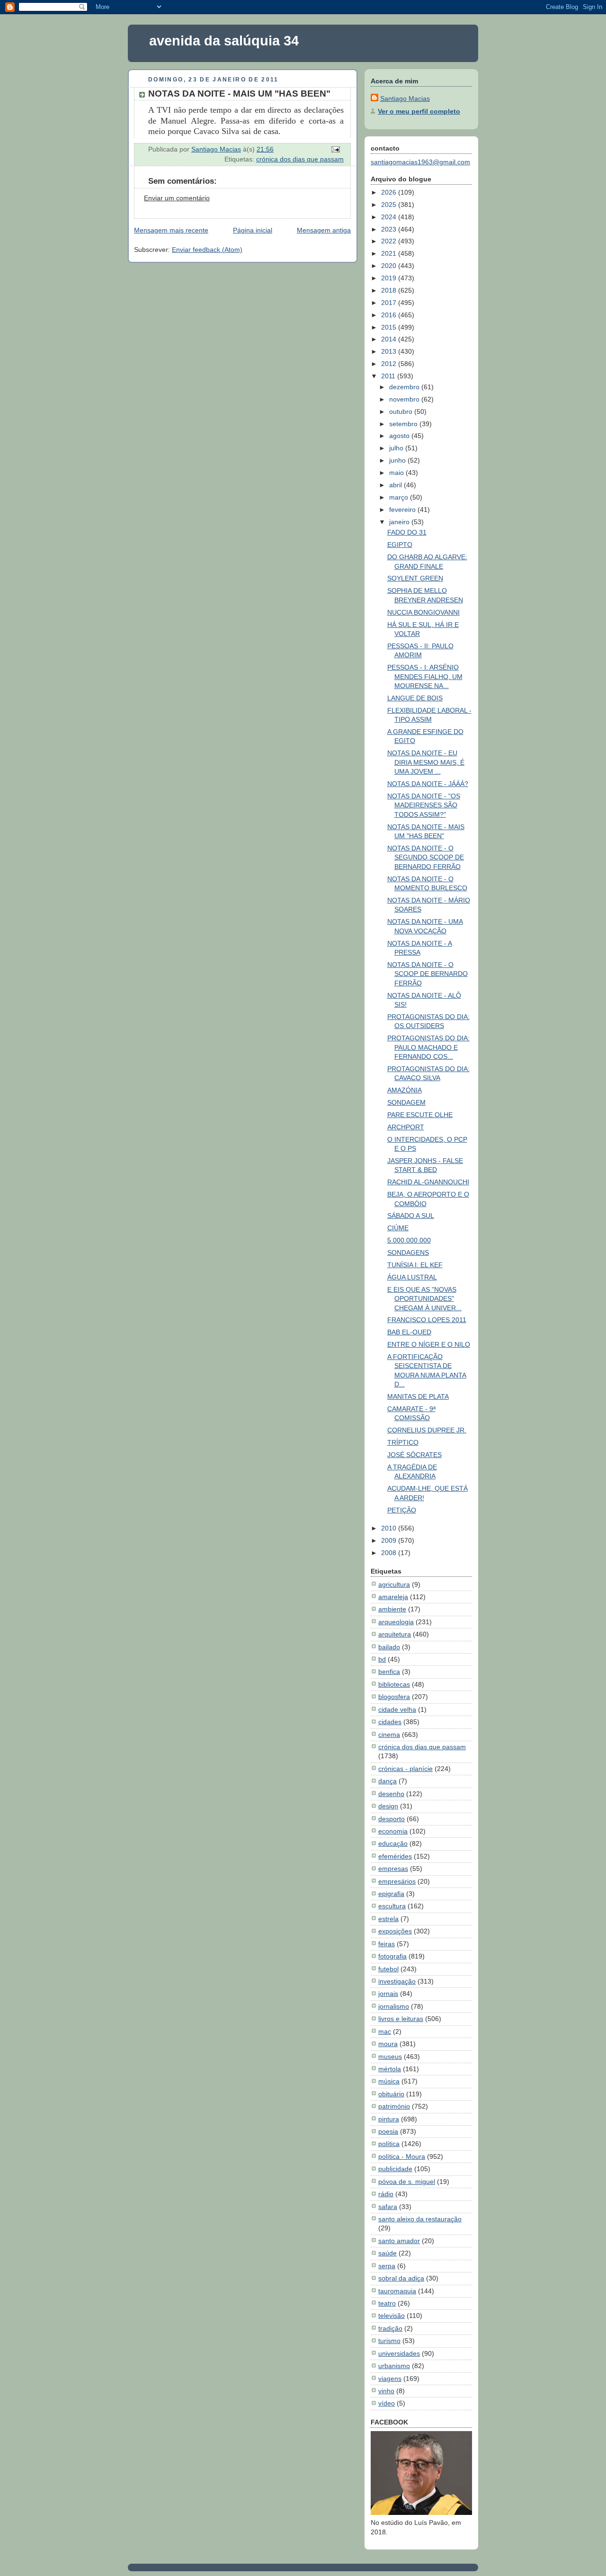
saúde (388, 2253)
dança (388, 1781)
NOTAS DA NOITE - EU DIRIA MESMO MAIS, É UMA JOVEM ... (426, 762)
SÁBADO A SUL (411, 1216)
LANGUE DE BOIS (415, 698)
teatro (387, 2303)
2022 (390, 241)
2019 (390, 278)
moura (388, 2044)
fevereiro (403, 510)
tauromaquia (397, 2291)
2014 (390, 339)
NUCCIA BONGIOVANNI (423, 612)
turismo (389, 2341)
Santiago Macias (405, 98)
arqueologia (396, 1622)
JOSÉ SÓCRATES (414, 1455)
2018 (390, 290)
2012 (390, 364)
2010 (390, 1528)
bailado (389, 1647)
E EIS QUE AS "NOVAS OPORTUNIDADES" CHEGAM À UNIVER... (424, 1299)
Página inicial (253, 230)
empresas (393, 1869)
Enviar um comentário (177, 198)
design (388, 1806)
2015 (390, 327)
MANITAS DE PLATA (418, 1396)
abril (397, 485)
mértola (390, 2069)
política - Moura (402, 2156)
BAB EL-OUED (409, 1332)
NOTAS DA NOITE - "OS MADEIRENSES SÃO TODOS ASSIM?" (424, 805)
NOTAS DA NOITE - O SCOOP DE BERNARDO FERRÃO (428, 974)
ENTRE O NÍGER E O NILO (429, 1344)
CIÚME (398, 1228)
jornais (388, 1994)
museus (390, 2057)
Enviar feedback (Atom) (207, 250)
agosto (400, 436)
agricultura (394, 1584)
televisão (392, 2316)
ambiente (392, 1609)
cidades (390, 1722)
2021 (390, 253)
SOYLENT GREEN (415, 578)
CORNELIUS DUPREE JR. (427, 1430)
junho (398, 460)
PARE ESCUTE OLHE (420, 1115)
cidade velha (397, 1709)
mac (385, 2031)
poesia (388, 2131)
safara (388, 2207)
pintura (389, 2119)
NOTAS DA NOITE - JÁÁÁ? (428, 784)
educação (393, 1843)
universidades (399, 2353)
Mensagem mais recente (171, 230)
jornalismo (394, 2006)
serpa (387, 2266)
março (400, 497)
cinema (389, 1735)
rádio (386, 2194)
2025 (390, 205)
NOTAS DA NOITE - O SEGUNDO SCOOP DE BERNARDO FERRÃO (426, 857)
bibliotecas (394, 1684)
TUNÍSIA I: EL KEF (415, 1265)
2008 (390, 1553)
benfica (389, 1672)
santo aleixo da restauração (420, 2219)
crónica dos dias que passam (300, 159)
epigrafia (391, 1894)
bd (382, 1659)
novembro (405, 399)
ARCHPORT (406, 1127)
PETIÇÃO (402, 1510)
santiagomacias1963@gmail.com (420, 162)
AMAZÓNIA (405, 1090)
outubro (402, 411)
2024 (390, 217)
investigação (397, 1981)
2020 (390, 266)
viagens (390, 2379)
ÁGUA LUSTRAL (412, 1277)
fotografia (392, 1956)
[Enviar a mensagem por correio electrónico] (335, 149)
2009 (390, 1540)
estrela (388, 1919)
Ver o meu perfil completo (419, 111)
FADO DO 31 (407, 532)
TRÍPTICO (403, 1442)
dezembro (405, 387)
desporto (392, 1819)
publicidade (395, 2169)
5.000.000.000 (409, 1240)
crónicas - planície (405, 1769)
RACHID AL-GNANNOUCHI (428, 1182)
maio (397, 473)
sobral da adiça (401, 2278)
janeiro (400, 522)
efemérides (395, 1856)
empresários (397, 1881)
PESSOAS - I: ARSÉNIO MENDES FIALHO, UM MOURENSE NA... (425, 676)
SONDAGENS (408, 1252)
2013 (390, 351)
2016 (390, 315)
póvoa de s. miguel (407, 2182)
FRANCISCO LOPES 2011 (427, 1320)
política (389, 2144)
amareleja (393, 1597)
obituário (391, 2094)
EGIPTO (400, 545)
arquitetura (395, 1634)
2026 (390, 192)
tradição (390, 2328)
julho (397, 448)
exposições (395, 1931)
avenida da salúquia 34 (224, 41)
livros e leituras (401, 2019)
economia (393, 1831)
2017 (390, 303)
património (394, 2106)
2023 (390, 229)
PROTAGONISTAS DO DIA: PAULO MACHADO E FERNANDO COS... (428, 1047)
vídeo (387, 2403)
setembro (404, 424)
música (389, 2081)
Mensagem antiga (324, 230)
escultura (392, 1906)
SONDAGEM (406, 1102)
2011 (389, 376)
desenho (391, 1794)
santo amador (399, 2241)
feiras (387, 1944)
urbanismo (394, 2366)
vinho (386, 2391)
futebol (388, 1969)
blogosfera (394, 1697)
